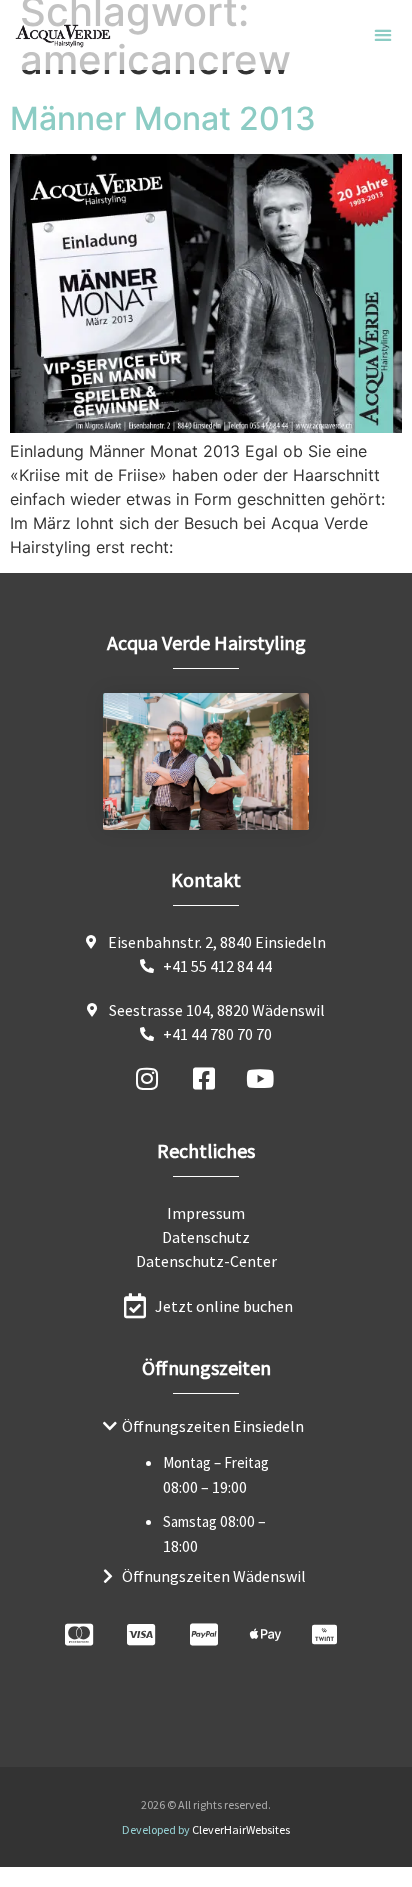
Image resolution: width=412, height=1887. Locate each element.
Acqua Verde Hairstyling (206, 642)
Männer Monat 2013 (163, 118)
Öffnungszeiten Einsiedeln (213, 1426)
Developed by (206, 1829)
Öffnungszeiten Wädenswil (214, 1576)
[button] (383, 35)
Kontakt (206, 879)
